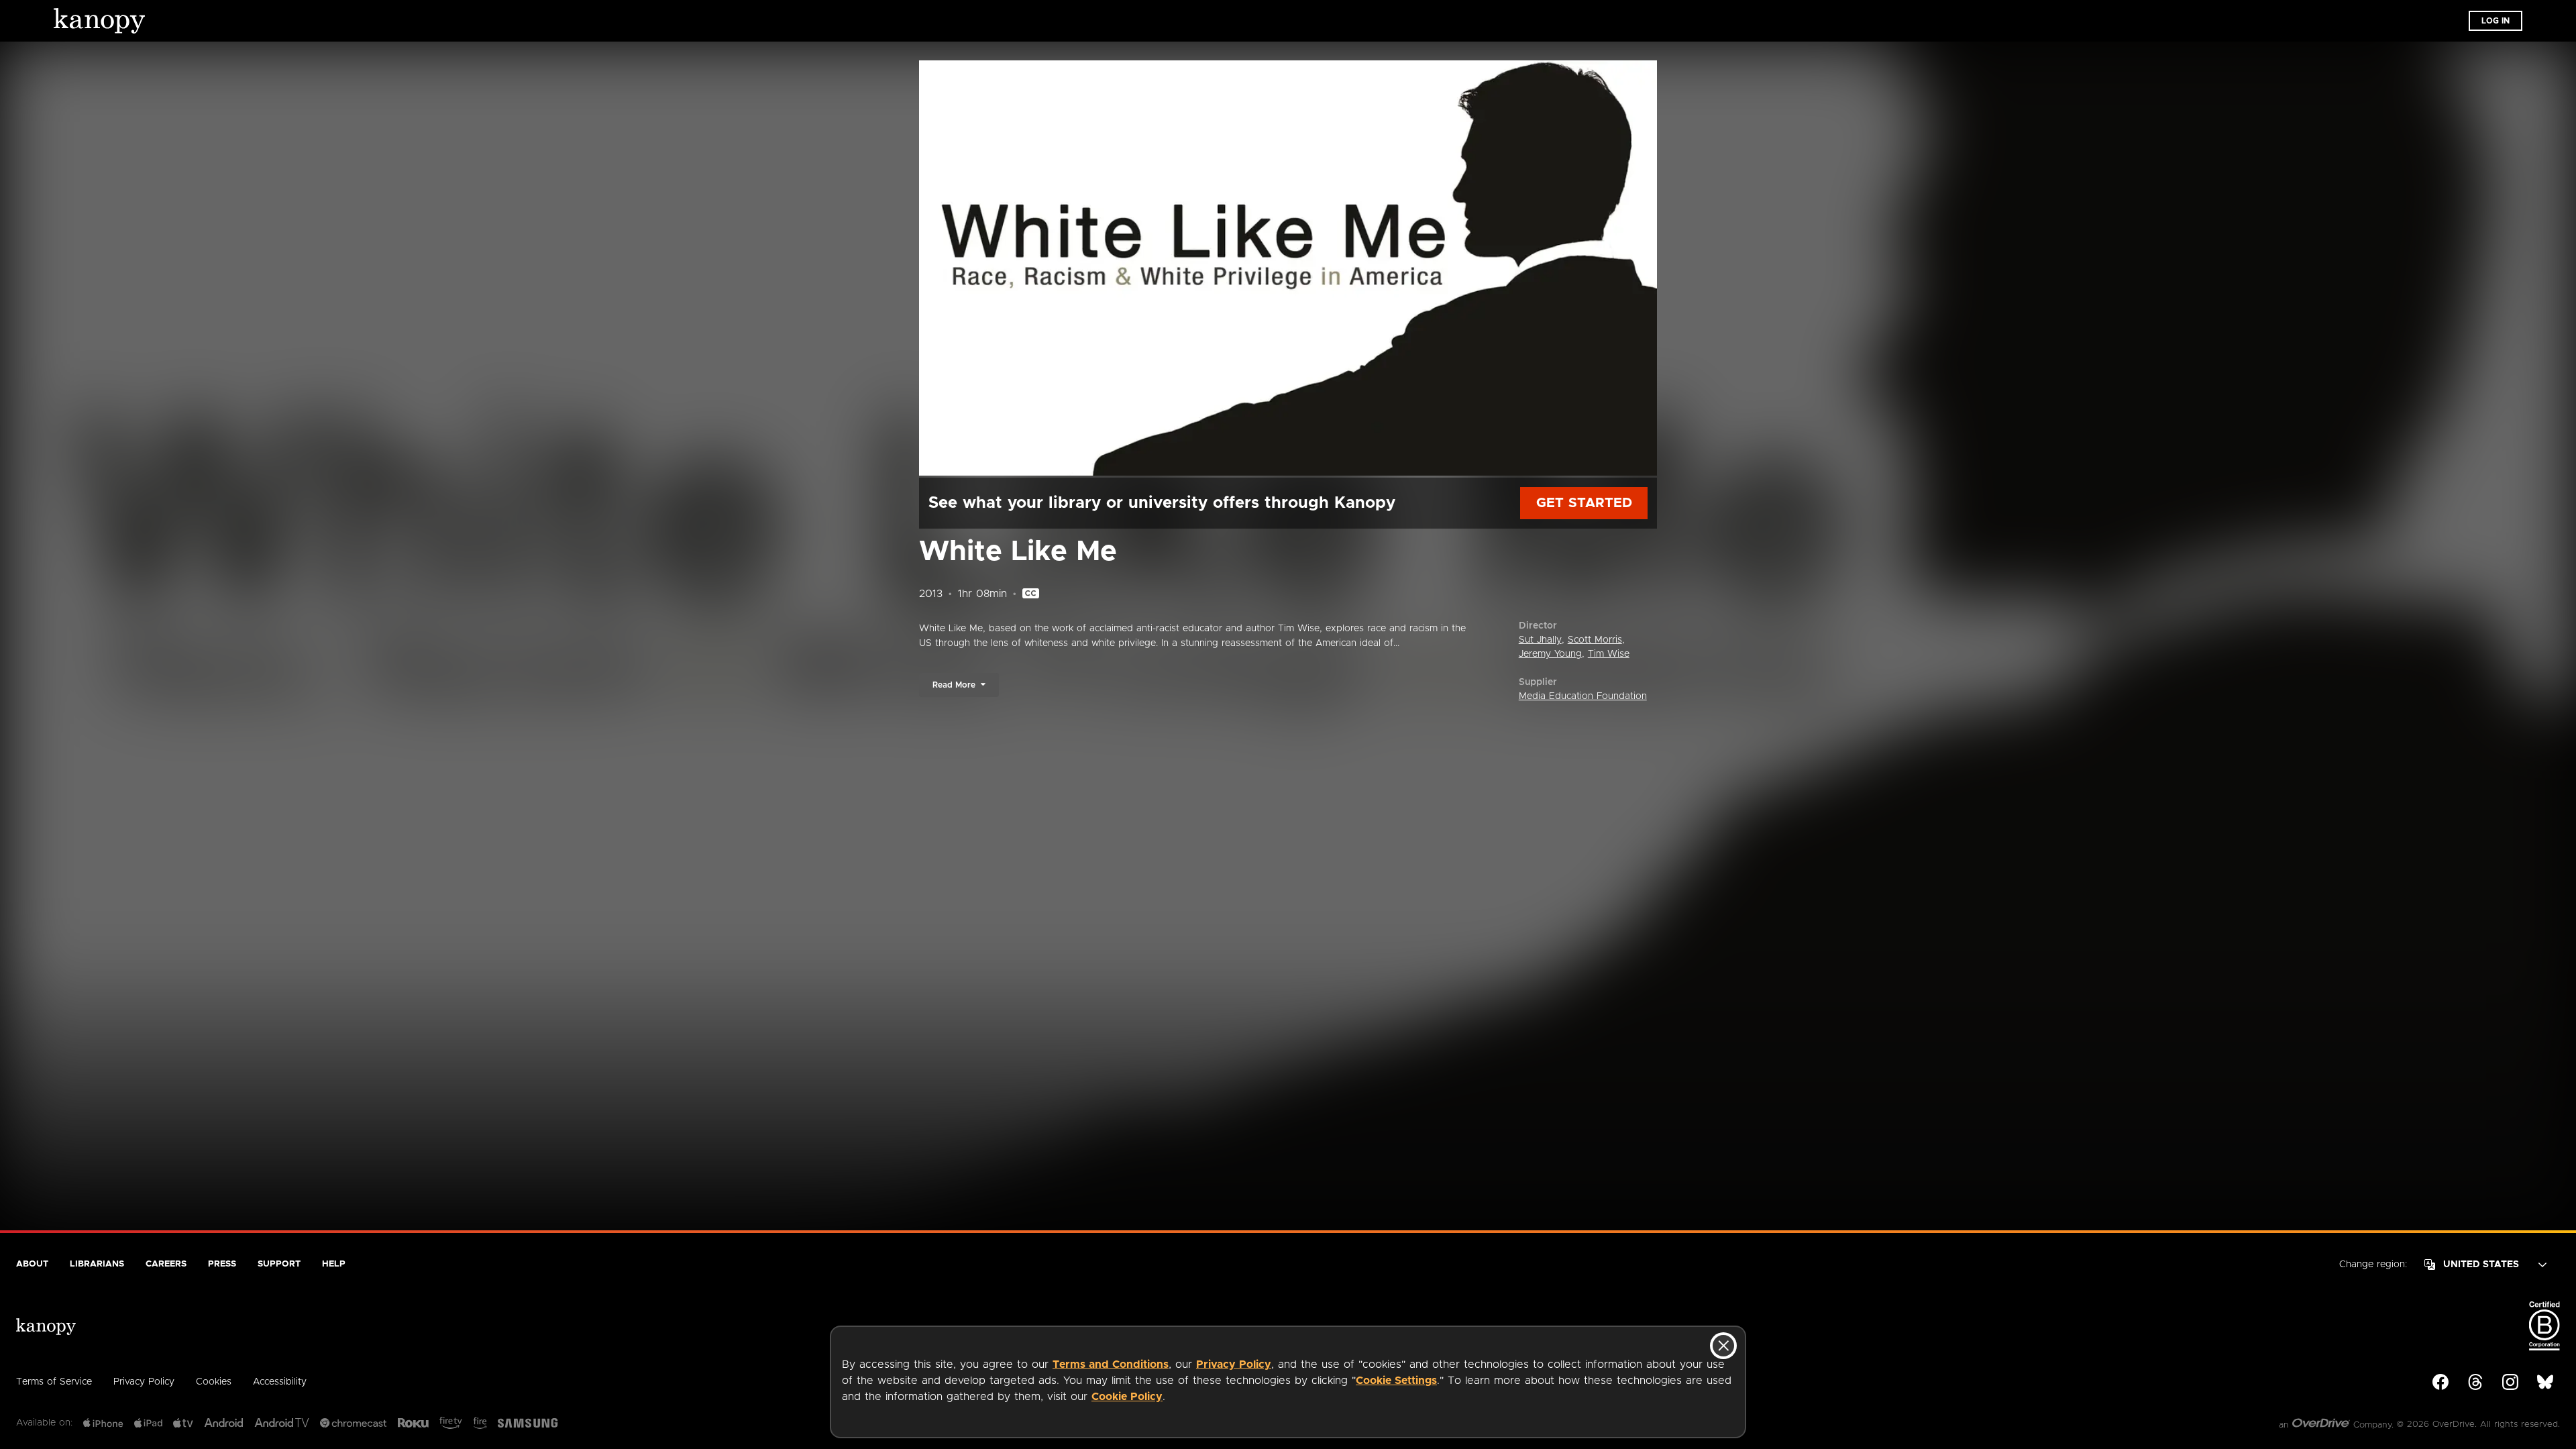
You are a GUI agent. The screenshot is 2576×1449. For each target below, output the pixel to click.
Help (334, 1264)
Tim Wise (1609, 654)
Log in (2495, 21)
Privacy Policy (1234, 1364)
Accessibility (280, 1382)
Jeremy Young (1550, 654)
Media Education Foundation (1583, 696)
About (32, 1264)
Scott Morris (1595, 640)
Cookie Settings (1396, 1381)
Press (222, 1264)
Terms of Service (54, 1382)
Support (279, 1264)
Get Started (1584, 503)
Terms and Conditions (1111, 1364)
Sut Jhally (1540, 640)
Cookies (214, 1382)
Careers (166, 1264)
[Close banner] (1723, 1346)
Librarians (97, 1264)
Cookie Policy (1127, 1397)
